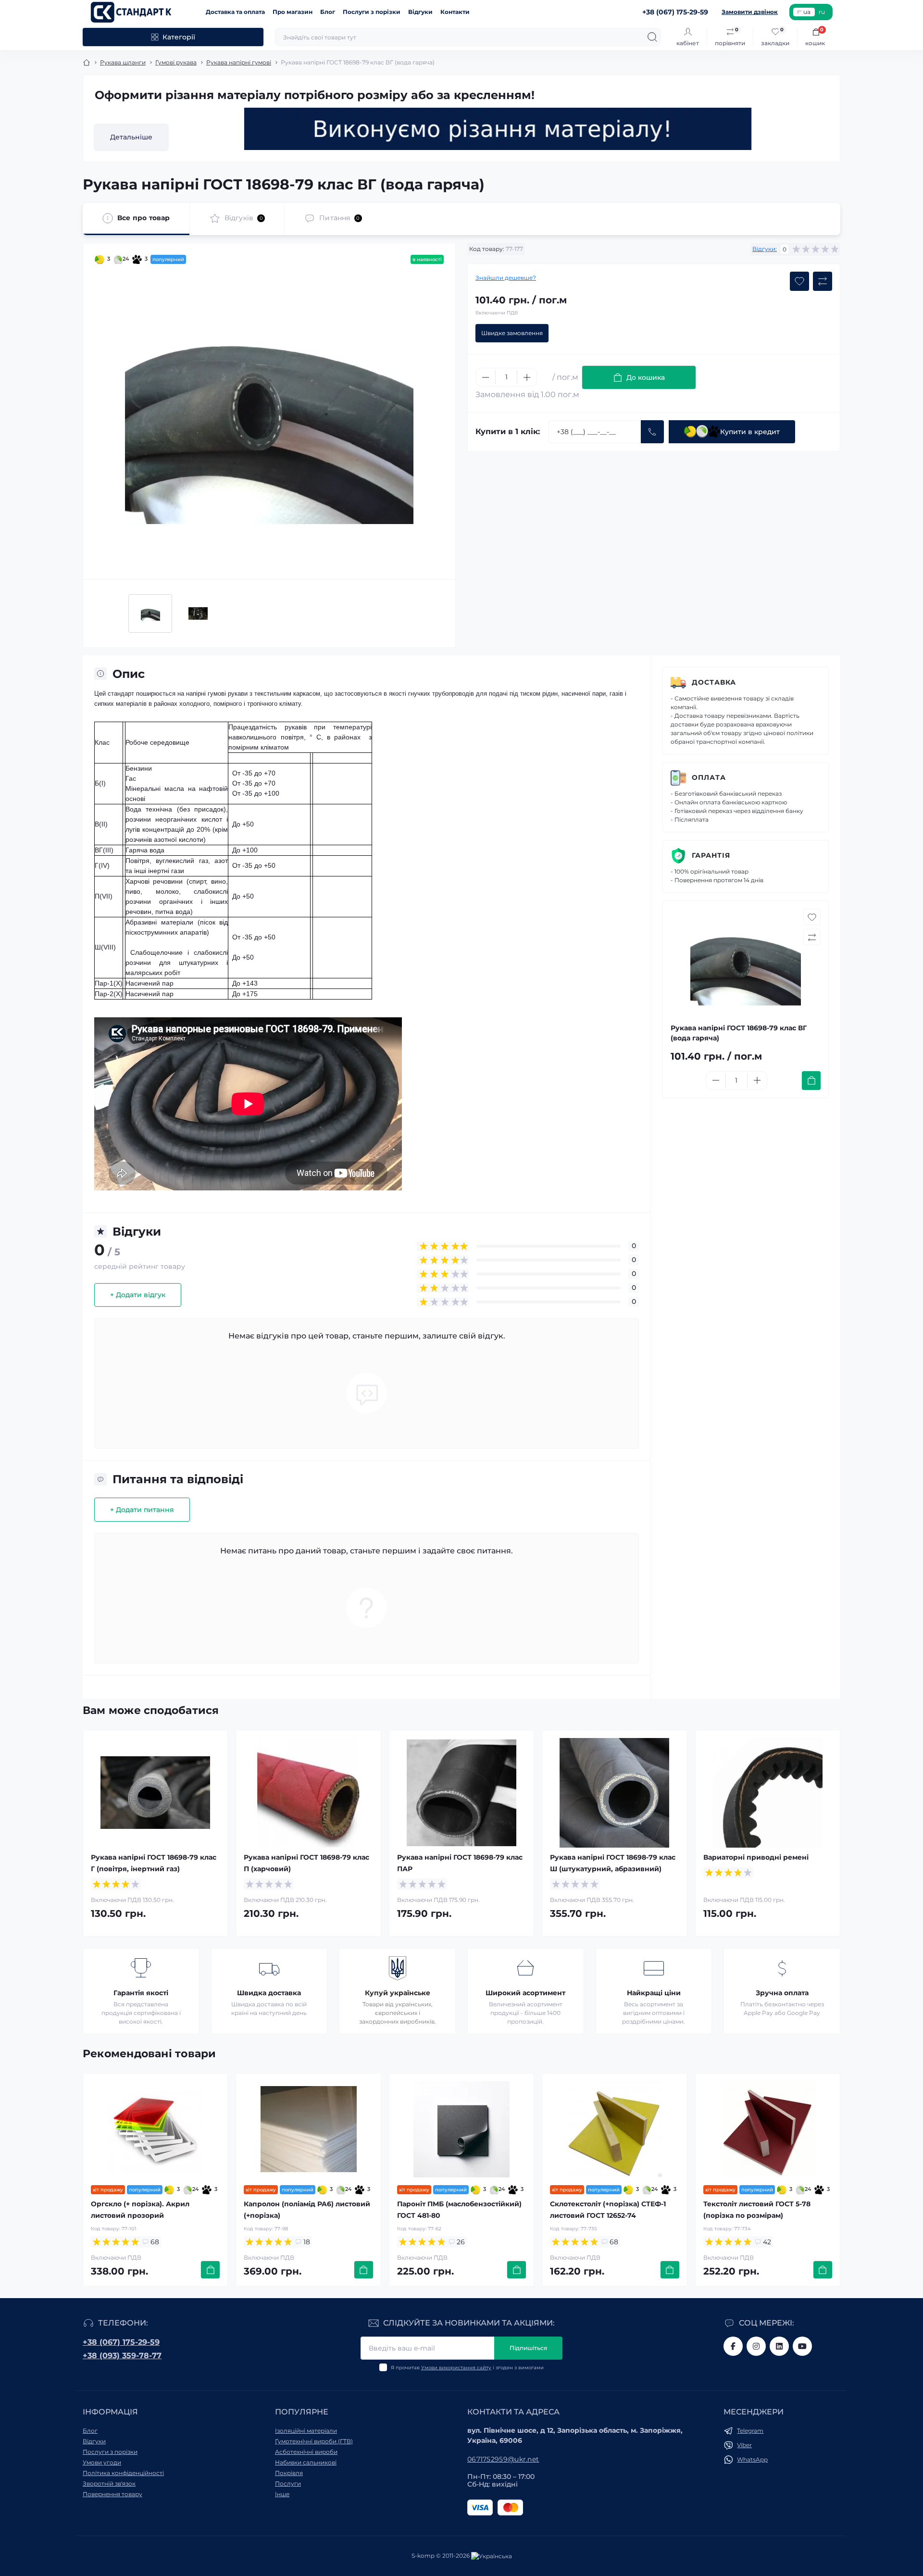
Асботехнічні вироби (306, 2452)
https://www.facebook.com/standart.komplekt (733, 2346)
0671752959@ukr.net (503, 2459)
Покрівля (289, 2473)
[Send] (652, 432)
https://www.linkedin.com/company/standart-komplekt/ (779, 2346)
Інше (282, 2494)
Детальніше (131, 137)
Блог (328, 12)
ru (822, 12)
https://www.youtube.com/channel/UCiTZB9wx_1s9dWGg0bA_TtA (802, 2346)
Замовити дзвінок (750, 12)
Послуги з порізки (372, 12)
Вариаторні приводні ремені (756, 1857)
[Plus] (527, 377)
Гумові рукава (176, 62)
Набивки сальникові (306, 2462)
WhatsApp (752, 2459)
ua (807, 12)
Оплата (709, 777)
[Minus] (486, 377)
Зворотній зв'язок (109, 2483)
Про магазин (293, 12)
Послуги (288, 2483)
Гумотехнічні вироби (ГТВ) (314, 2441)
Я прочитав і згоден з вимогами (467, 2368)
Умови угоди (102, 2462)
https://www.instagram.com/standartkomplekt (756, 2346)
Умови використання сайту (456, 2368)
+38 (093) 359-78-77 (122, 2356)
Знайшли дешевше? (506, 278)
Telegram (750, 2431)
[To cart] (811, 1081)
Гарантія (711, 855)
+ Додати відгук (138, 1295)
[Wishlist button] (799, 281)
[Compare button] (823, 281)
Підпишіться (528, 2348)
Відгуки (420, 12)
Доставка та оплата (235, 12)
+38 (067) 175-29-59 (121, 2342)
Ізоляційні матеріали (306, 2431)
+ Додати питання (142, 1510)
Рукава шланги (123, 62)
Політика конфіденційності (123, 2473)
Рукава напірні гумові (239, 62)
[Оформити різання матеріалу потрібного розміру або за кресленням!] (498, 129)
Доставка (714, 682)
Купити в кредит (750, 432)
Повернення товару (112, 2494)
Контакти (455, 12)
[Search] (652, 37)
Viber (744, 2445)
